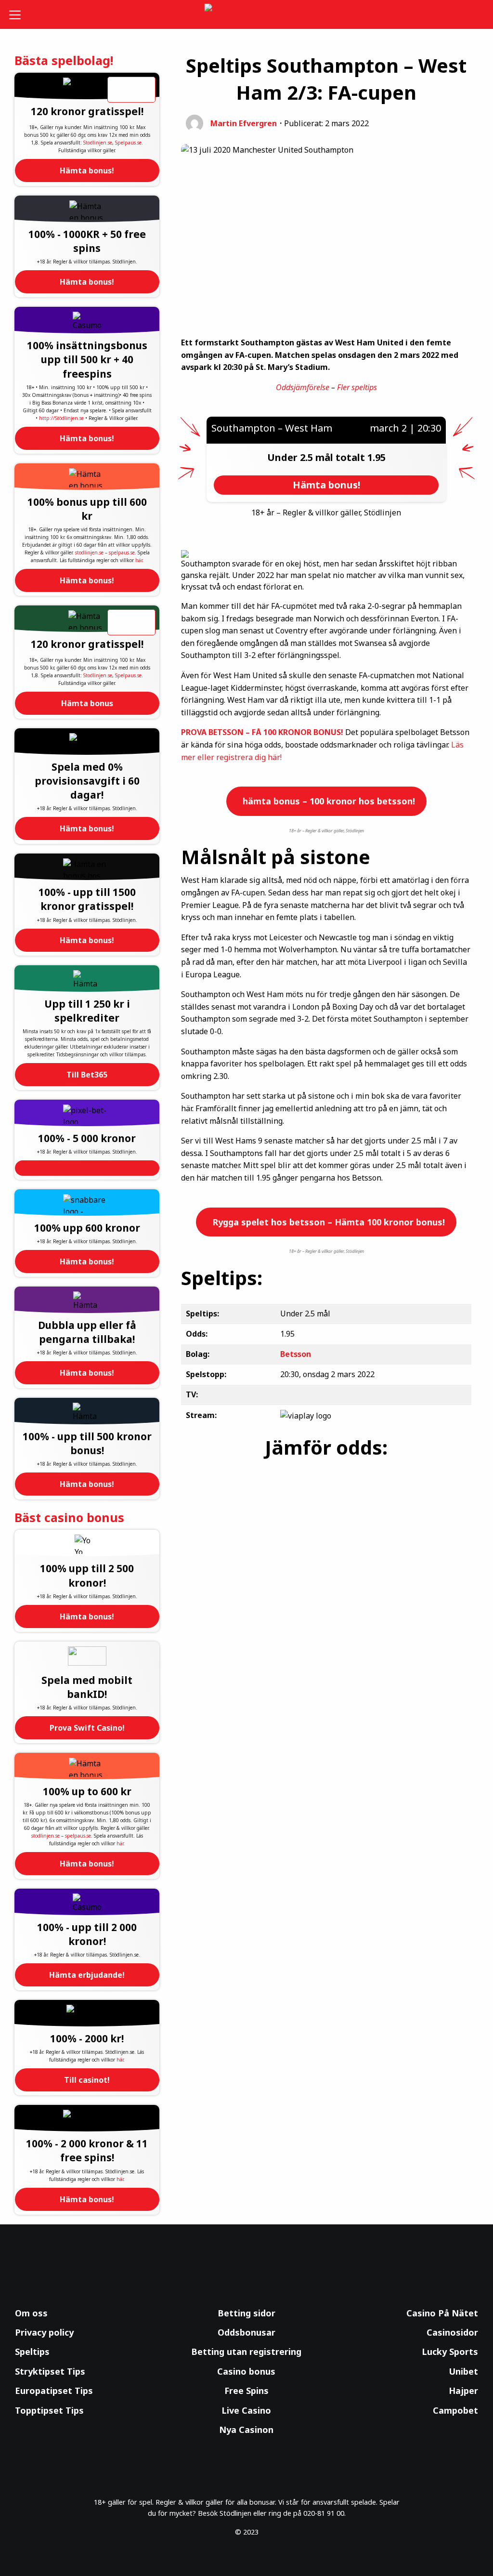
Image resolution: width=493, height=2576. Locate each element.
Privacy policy (44, 2332)
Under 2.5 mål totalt (317, 457)
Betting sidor (246, 2313)
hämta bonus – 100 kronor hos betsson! (328, 801)
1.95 (376, 457)
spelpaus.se (122, 552)
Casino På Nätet (442, 2313)
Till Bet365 (87, 1075)
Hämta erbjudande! (87, 1975)
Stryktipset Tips (50, 2371)
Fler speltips (357, 387)
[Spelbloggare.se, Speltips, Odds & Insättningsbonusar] (247, 15)
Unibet (463, 2371)
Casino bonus (246, 2371)
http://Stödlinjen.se (61, 418)
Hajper (463, 2391)
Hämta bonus (87, 703)
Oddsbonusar (246, 2332)
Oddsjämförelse (303, 387)
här (139, 560)
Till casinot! (87, 2080)
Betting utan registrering (246, 2352)
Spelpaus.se (128, 143)
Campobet (455, 2410)
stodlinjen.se (89, 552)
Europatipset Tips (54, 2391)
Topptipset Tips (49, 2410)
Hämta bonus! (87, 171)
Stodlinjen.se (98, 143)
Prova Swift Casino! (87, 1728)
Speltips (32, 2352)
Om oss (31, 2313)
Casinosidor (452, 2332)
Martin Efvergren (244, 123)
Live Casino (246, 2410)
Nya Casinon (246, 2430)
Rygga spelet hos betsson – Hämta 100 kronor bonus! (327, 1222)
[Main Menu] (19, 14)
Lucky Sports (450, 2352)
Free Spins (246, 2391)
